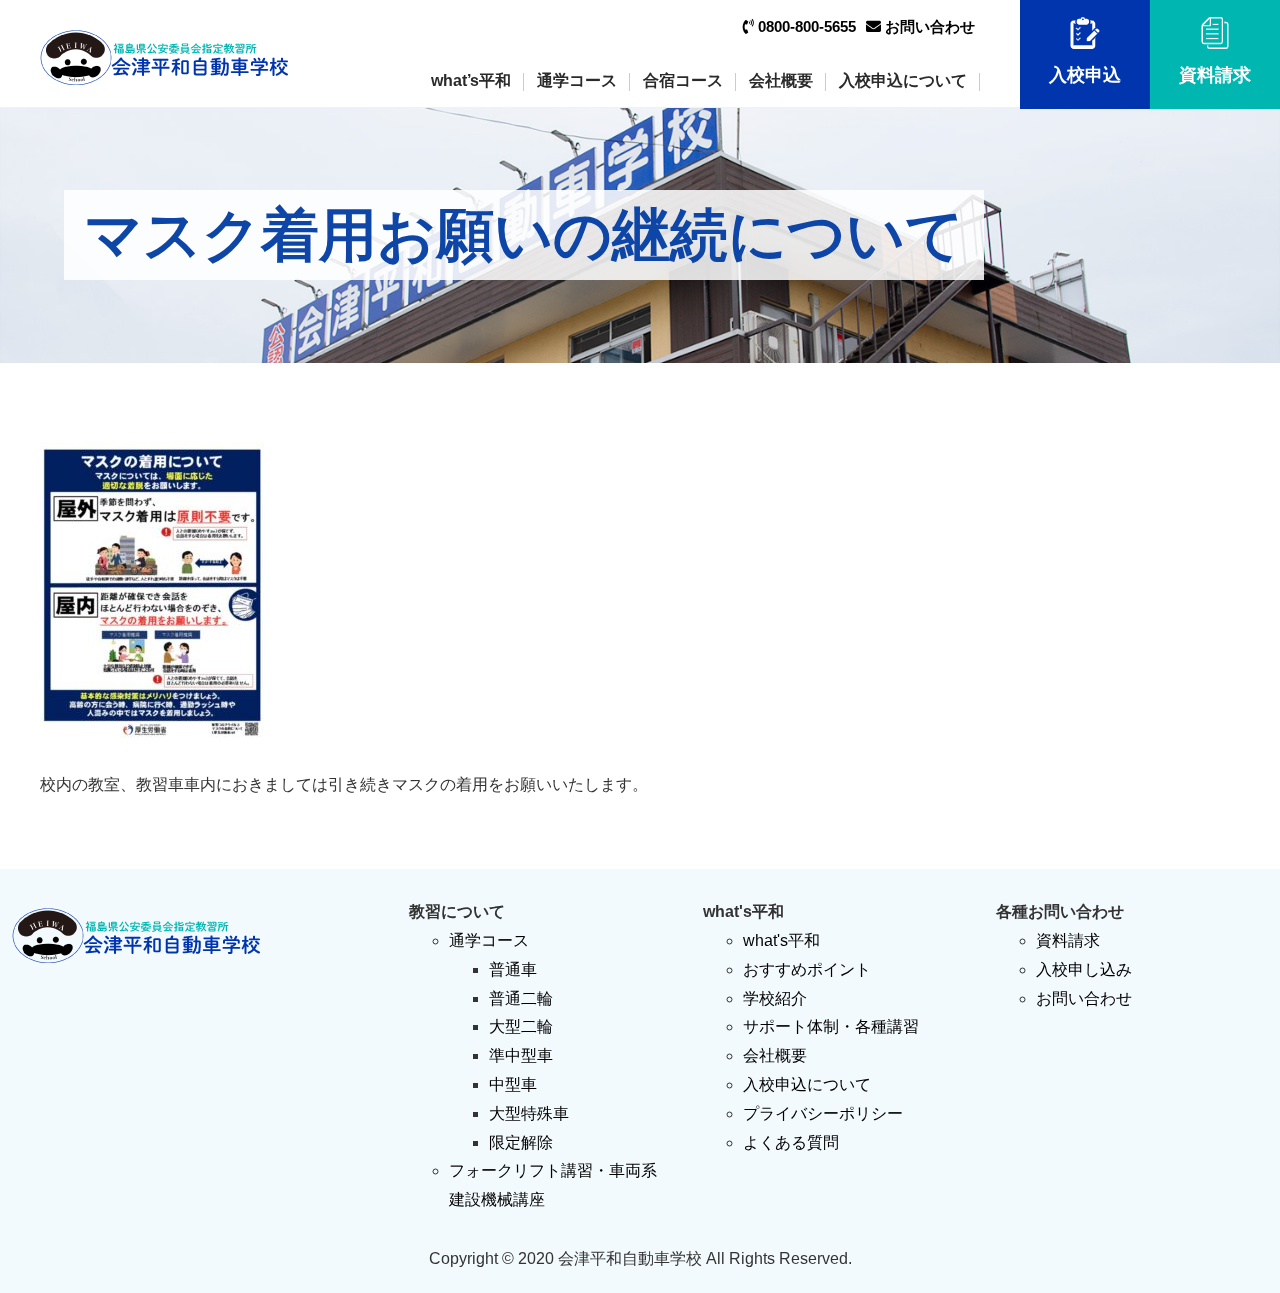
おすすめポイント (807, 969)
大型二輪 (521, 1026)
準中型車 (521, 1055)
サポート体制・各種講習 (831, 1026)
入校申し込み (1084, 969)
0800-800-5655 (805, 26)
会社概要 (781, 80)
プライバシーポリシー (823, 1113)
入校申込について (903, 80)
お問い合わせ (928, 26)
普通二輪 (521, 998)
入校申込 (1085, 75)
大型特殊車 (529, 1113)
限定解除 (521, 1142)
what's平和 (781, 940)
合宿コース (683, 80)
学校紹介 (775, 998)
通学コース (577, 80)
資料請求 (1215, 75)
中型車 (513, 1084)
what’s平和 (471, 80)
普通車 (513, 969)
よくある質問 (791, 1142)
